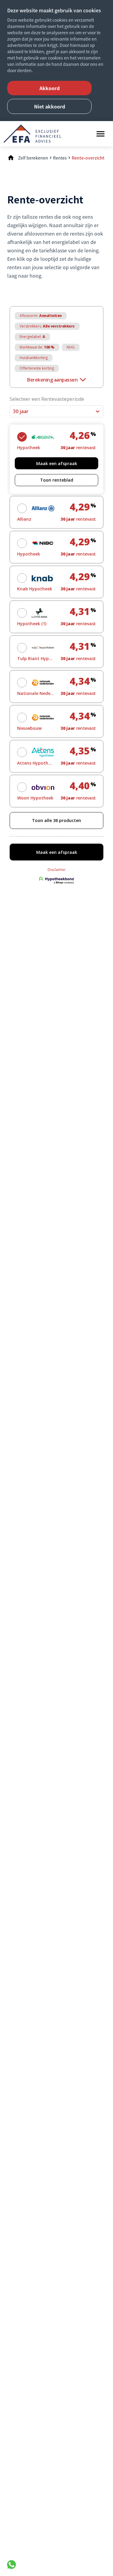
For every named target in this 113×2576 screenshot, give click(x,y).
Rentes (60, 158)
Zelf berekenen (33, 158)
